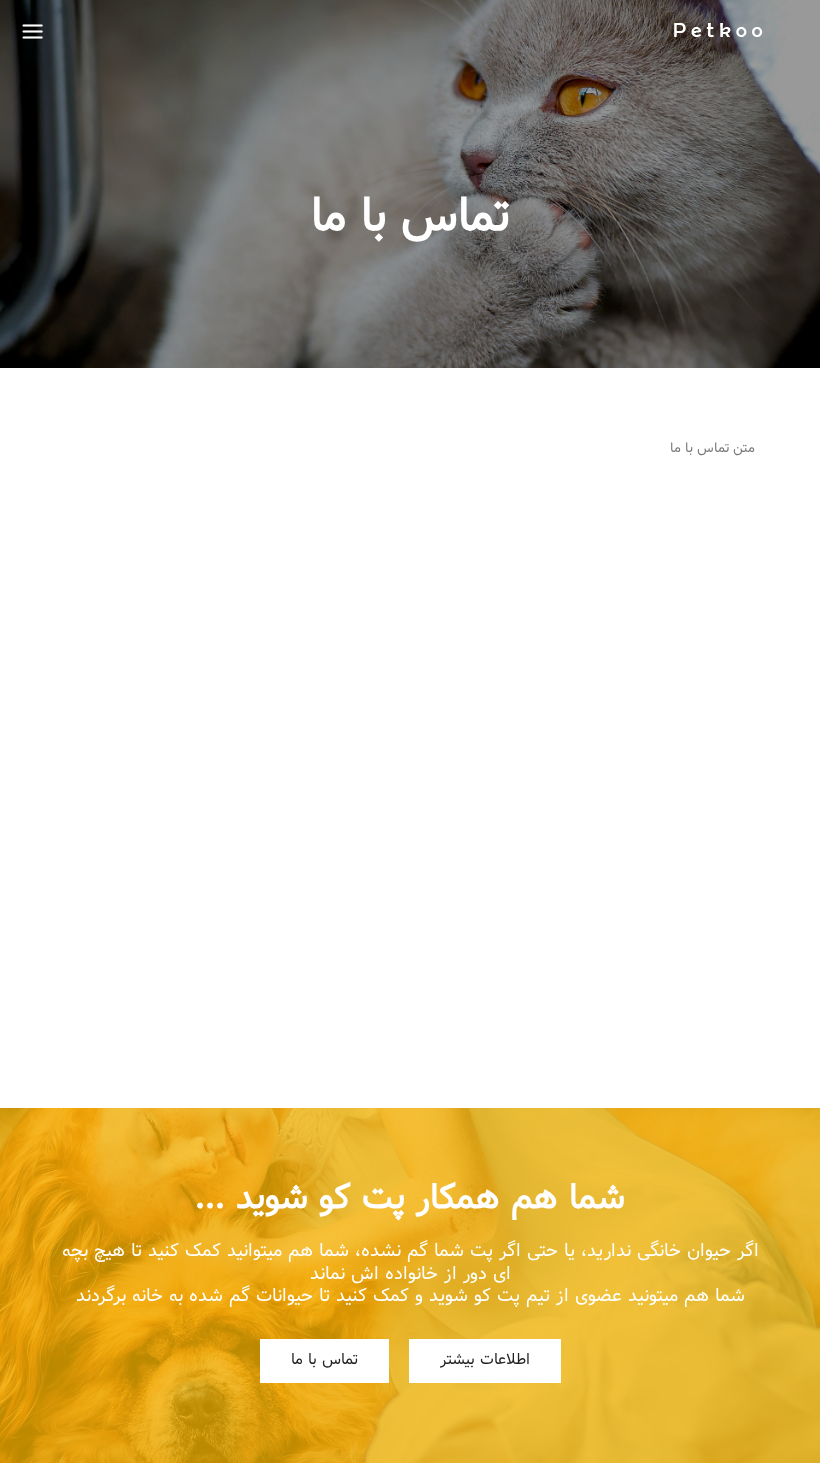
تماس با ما (324, 1360)
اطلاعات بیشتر (485, 1360)
